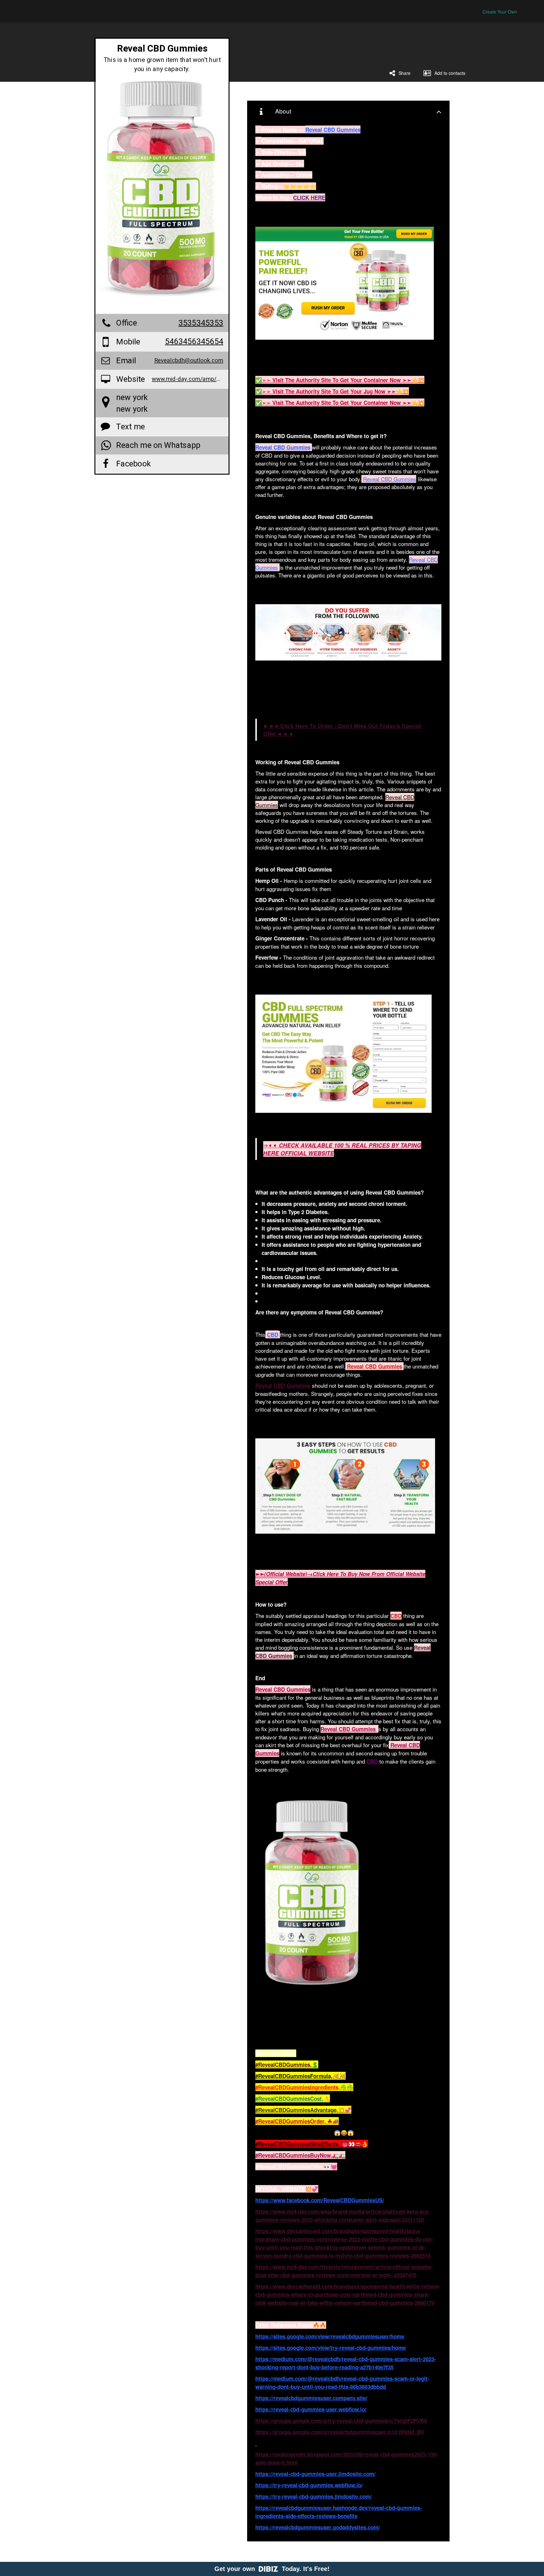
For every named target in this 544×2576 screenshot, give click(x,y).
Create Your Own (500, 12)
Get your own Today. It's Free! (272, 2569)
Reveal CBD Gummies (390, 479)
